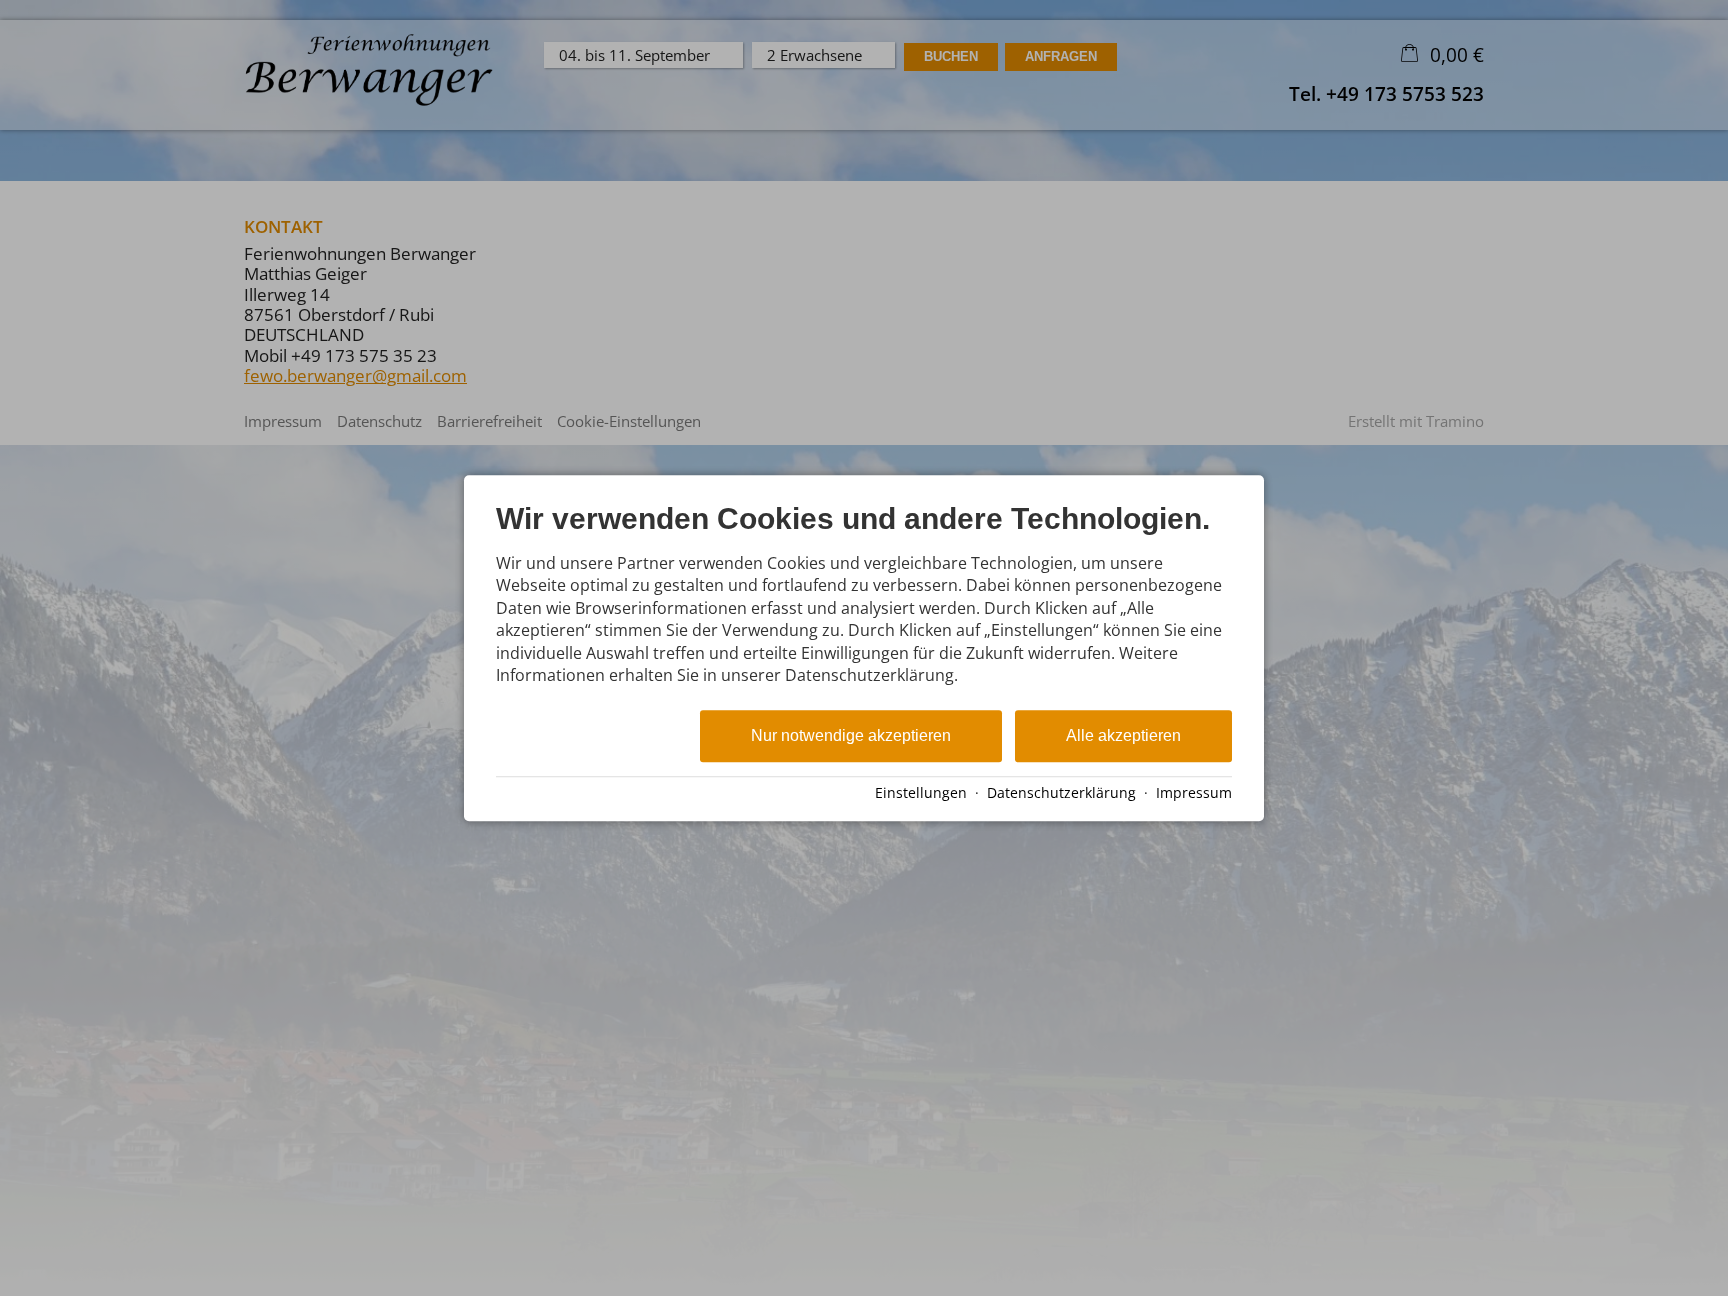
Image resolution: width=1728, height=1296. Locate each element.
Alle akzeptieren (1123, 736)
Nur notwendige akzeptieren (851, 736)
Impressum (1194, 792)
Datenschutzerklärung (1061, 792)
